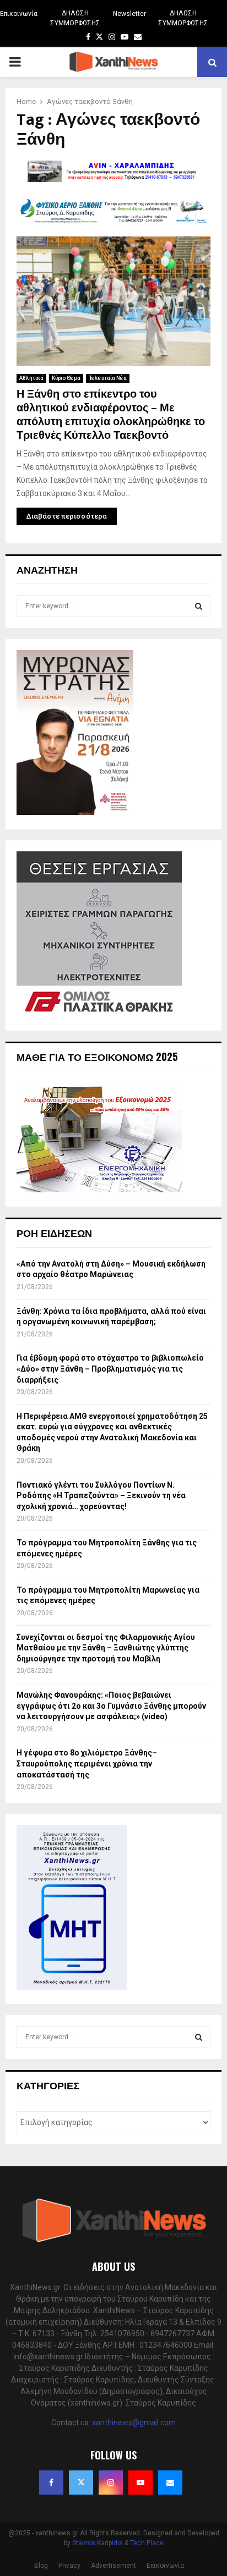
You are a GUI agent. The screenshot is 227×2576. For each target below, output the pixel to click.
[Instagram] (111, 2483)
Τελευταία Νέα (108, 378)
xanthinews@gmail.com (134, 2423)
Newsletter (129, 14)
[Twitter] (81, 2483)
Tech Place (147, 2543)
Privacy (69, 2566)
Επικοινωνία (19, 14)
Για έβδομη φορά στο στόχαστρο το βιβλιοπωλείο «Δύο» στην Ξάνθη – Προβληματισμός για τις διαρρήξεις (110, 1369)
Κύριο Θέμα (66, 378)
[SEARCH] (199, 606)
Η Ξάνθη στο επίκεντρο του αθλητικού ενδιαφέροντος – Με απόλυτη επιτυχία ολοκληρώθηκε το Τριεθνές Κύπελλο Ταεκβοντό (111, 415)
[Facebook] (51, 2483)
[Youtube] (140, 2483)
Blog (41, 2566)
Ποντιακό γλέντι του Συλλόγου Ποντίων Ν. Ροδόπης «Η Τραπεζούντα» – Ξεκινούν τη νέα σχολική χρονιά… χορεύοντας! (101, 1496)
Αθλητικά (31, 378)
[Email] (170, 2483)
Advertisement (113, 2566)
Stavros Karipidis (98, 2543)
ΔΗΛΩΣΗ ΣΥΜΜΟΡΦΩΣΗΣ (75, 18)
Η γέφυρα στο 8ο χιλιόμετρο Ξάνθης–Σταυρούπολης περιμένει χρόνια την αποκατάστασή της (87, 1763)
